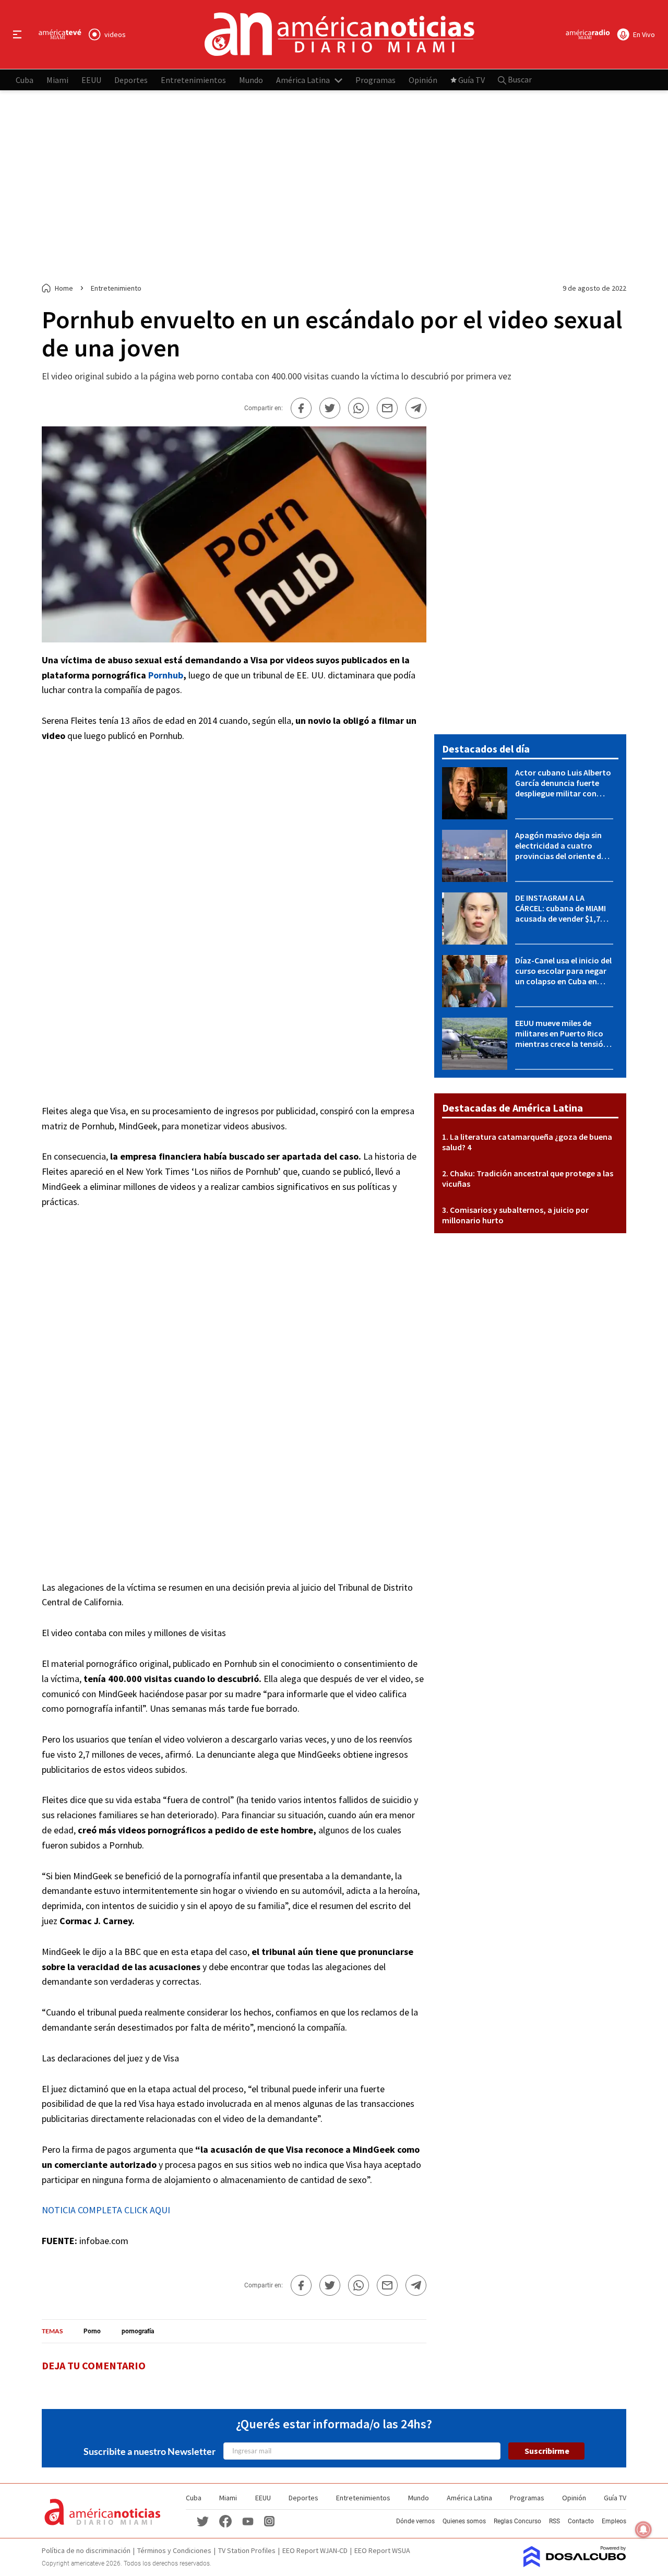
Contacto (581, 2521)
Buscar (519, 79)
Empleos (614, 2521)
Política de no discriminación (86, 2550)
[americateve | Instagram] (269, 2520)
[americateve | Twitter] (202, 2520)
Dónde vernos (415, 2521)
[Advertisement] (334, 187)
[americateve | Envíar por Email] (387, 408)
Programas (375, 79)
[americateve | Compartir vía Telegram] (416, 408)
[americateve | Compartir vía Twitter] (330, 408)
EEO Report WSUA (382, 2550)
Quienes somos (464, 2521)
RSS (554, 2521)
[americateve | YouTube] (248, 2521)
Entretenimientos (193, 79)
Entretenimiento (116, 288)
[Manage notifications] (643, 2530)
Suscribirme (547, 2451)
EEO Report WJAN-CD (315, 2550)
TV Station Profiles (247, 2550)
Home (64, 288)
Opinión (423, 79)
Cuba (25, 79)
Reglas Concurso (517, 2521)
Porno (92, 2331)
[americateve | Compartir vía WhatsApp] (359, 408)
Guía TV (472, 79)
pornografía (138, 2331)
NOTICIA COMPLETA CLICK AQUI (106, 2210)
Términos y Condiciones (174, 2550)
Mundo (251, 79)
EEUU (91, 79)
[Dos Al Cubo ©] (575, 2564)
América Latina (303, 79)
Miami (57, 79)
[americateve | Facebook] (225, 2520)
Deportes (131, 79)
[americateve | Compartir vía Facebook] (301, 408)
